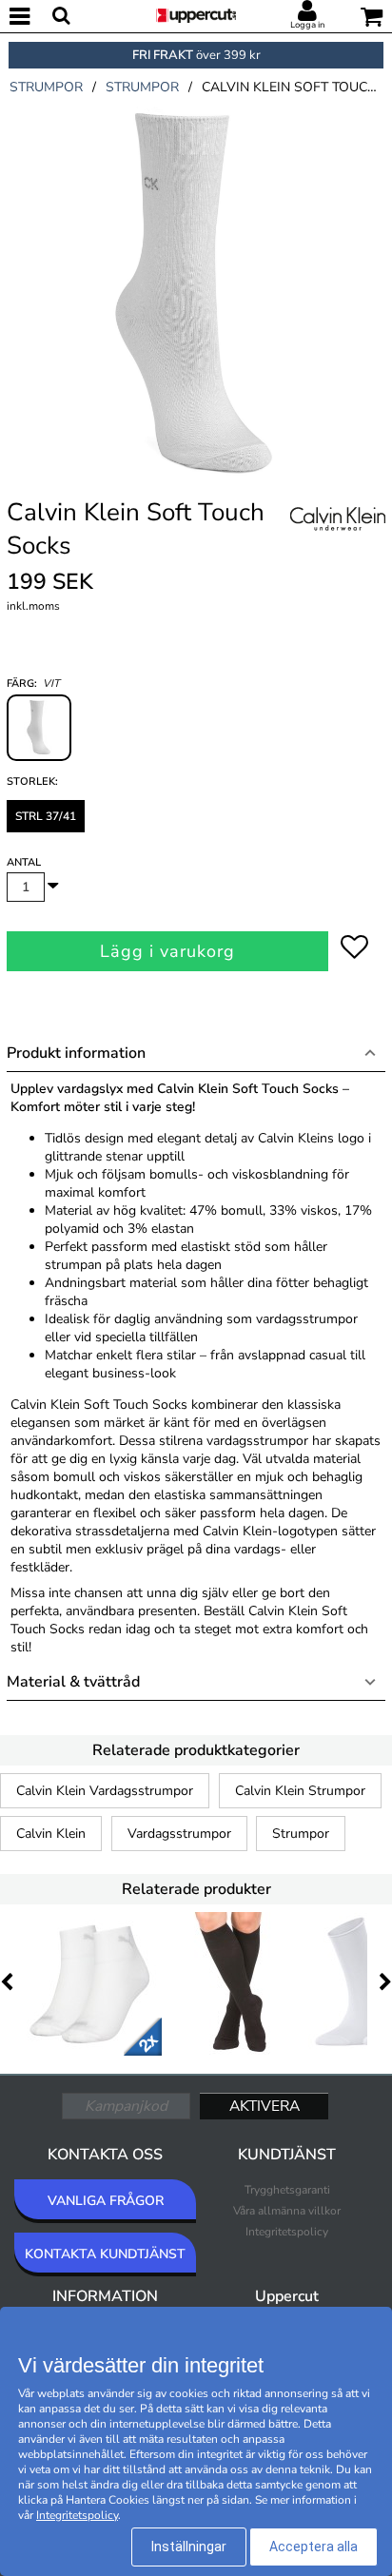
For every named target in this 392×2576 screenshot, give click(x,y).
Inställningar (189, 2547)
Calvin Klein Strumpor (300, 1791)
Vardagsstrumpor (179, 1834)
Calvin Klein (51, 1834)
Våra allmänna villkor (287, 2211)
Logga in (307, 25)
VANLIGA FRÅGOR (106, 2201)
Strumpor (301, 1834)
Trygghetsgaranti (287, 2190)
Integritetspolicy (287, 2232)
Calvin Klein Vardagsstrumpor (105, 1791)
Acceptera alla (314, 2547)
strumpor (46, 87)
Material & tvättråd (73, 1682)
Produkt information (76, 1053)
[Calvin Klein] (338, 540)
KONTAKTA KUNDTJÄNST (105, 2254)
